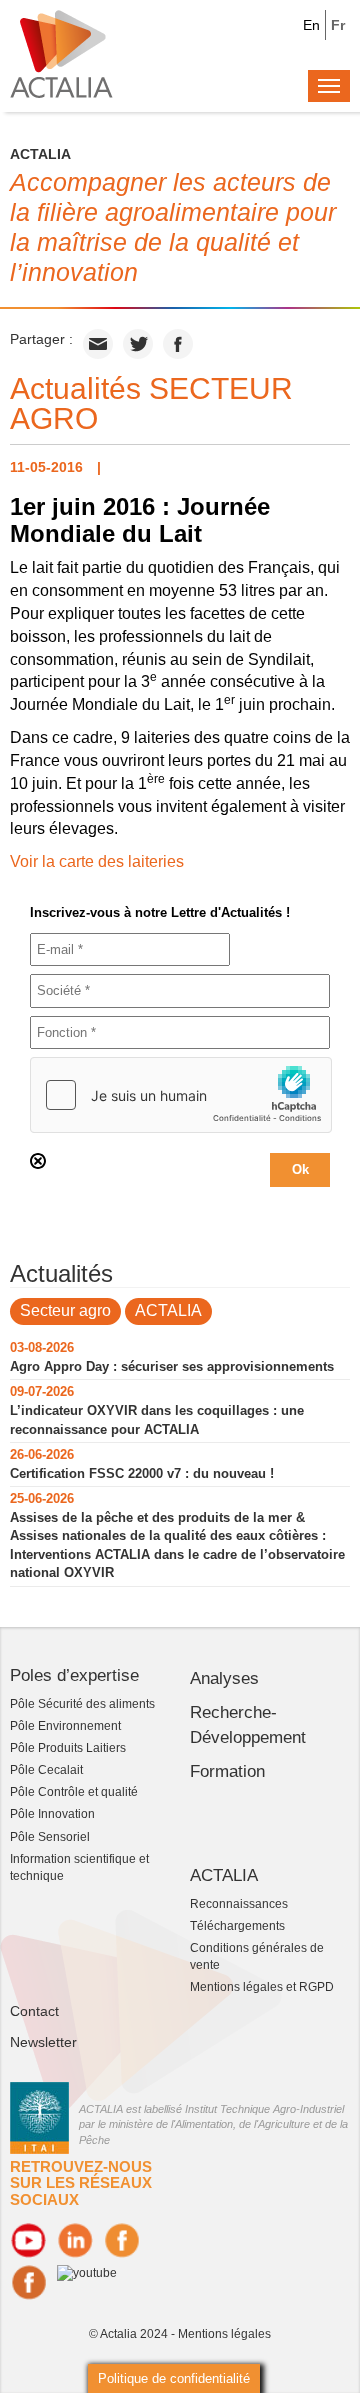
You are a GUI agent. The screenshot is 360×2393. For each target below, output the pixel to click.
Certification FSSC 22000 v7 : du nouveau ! (142, 1473)
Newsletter (43, 2042)
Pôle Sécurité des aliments (82, 1704)
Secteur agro (65, 1310)
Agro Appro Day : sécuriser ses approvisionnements (172, 1366)
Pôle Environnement (65, 1726)
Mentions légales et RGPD (262, 1987)
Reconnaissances (239, 1904)
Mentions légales (224, 2334)
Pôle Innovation (52, 1814)
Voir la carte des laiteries (97, 861)
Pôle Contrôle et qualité (74, 1792)
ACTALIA (168, 1310)
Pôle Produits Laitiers (68, 1748)
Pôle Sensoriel (50, 1837)
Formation (227, 1771)
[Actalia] (61, 53)
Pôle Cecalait (46, 1770)
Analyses (224, 1678)
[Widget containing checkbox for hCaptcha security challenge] (181, 1095)
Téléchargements (237, 1926)
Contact (34, 2011)
